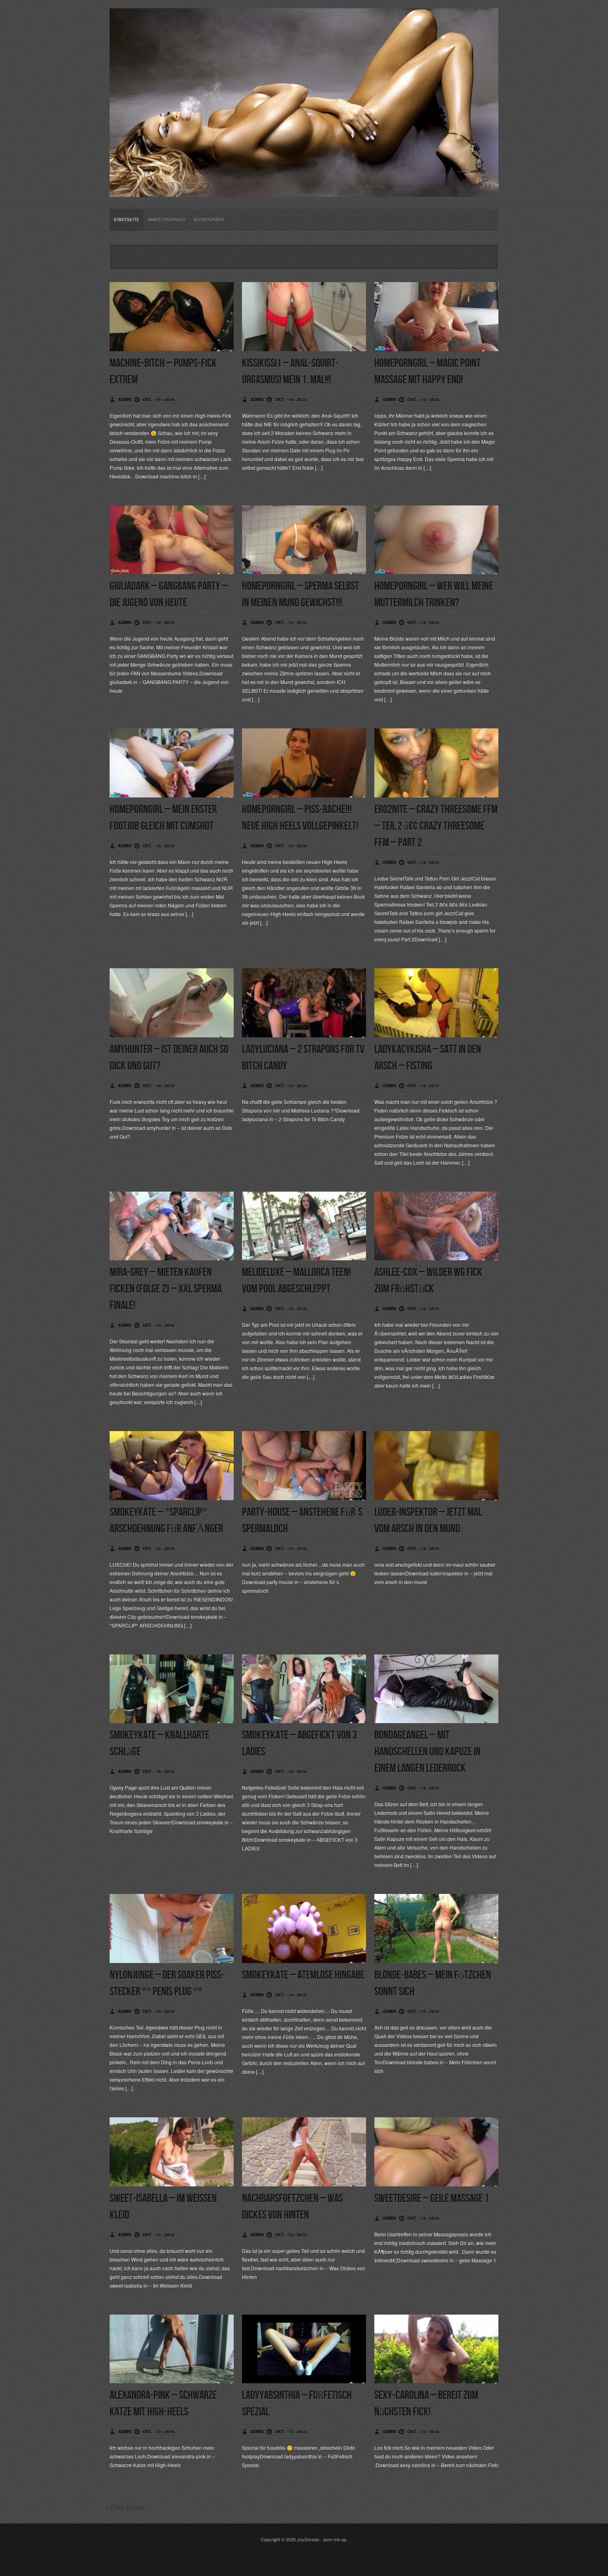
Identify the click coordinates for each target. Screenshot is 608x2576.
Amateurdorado (167, 220)
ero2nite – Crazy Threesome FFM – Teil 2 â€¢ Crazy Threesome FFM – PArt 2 (436, 826)
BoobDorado (209, 220)
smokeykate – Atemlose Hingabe (303, 1975)
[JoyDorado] (304, 190)
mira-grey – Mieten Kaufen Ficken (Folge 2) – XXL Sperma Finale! (166, 1289)
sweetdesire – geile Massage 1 (432, 2199)
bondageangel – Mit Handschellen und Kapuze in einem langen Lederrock (427, 1752)
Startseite (127, 220)
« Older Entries (125, 2507)
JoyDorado (308, 2539)
